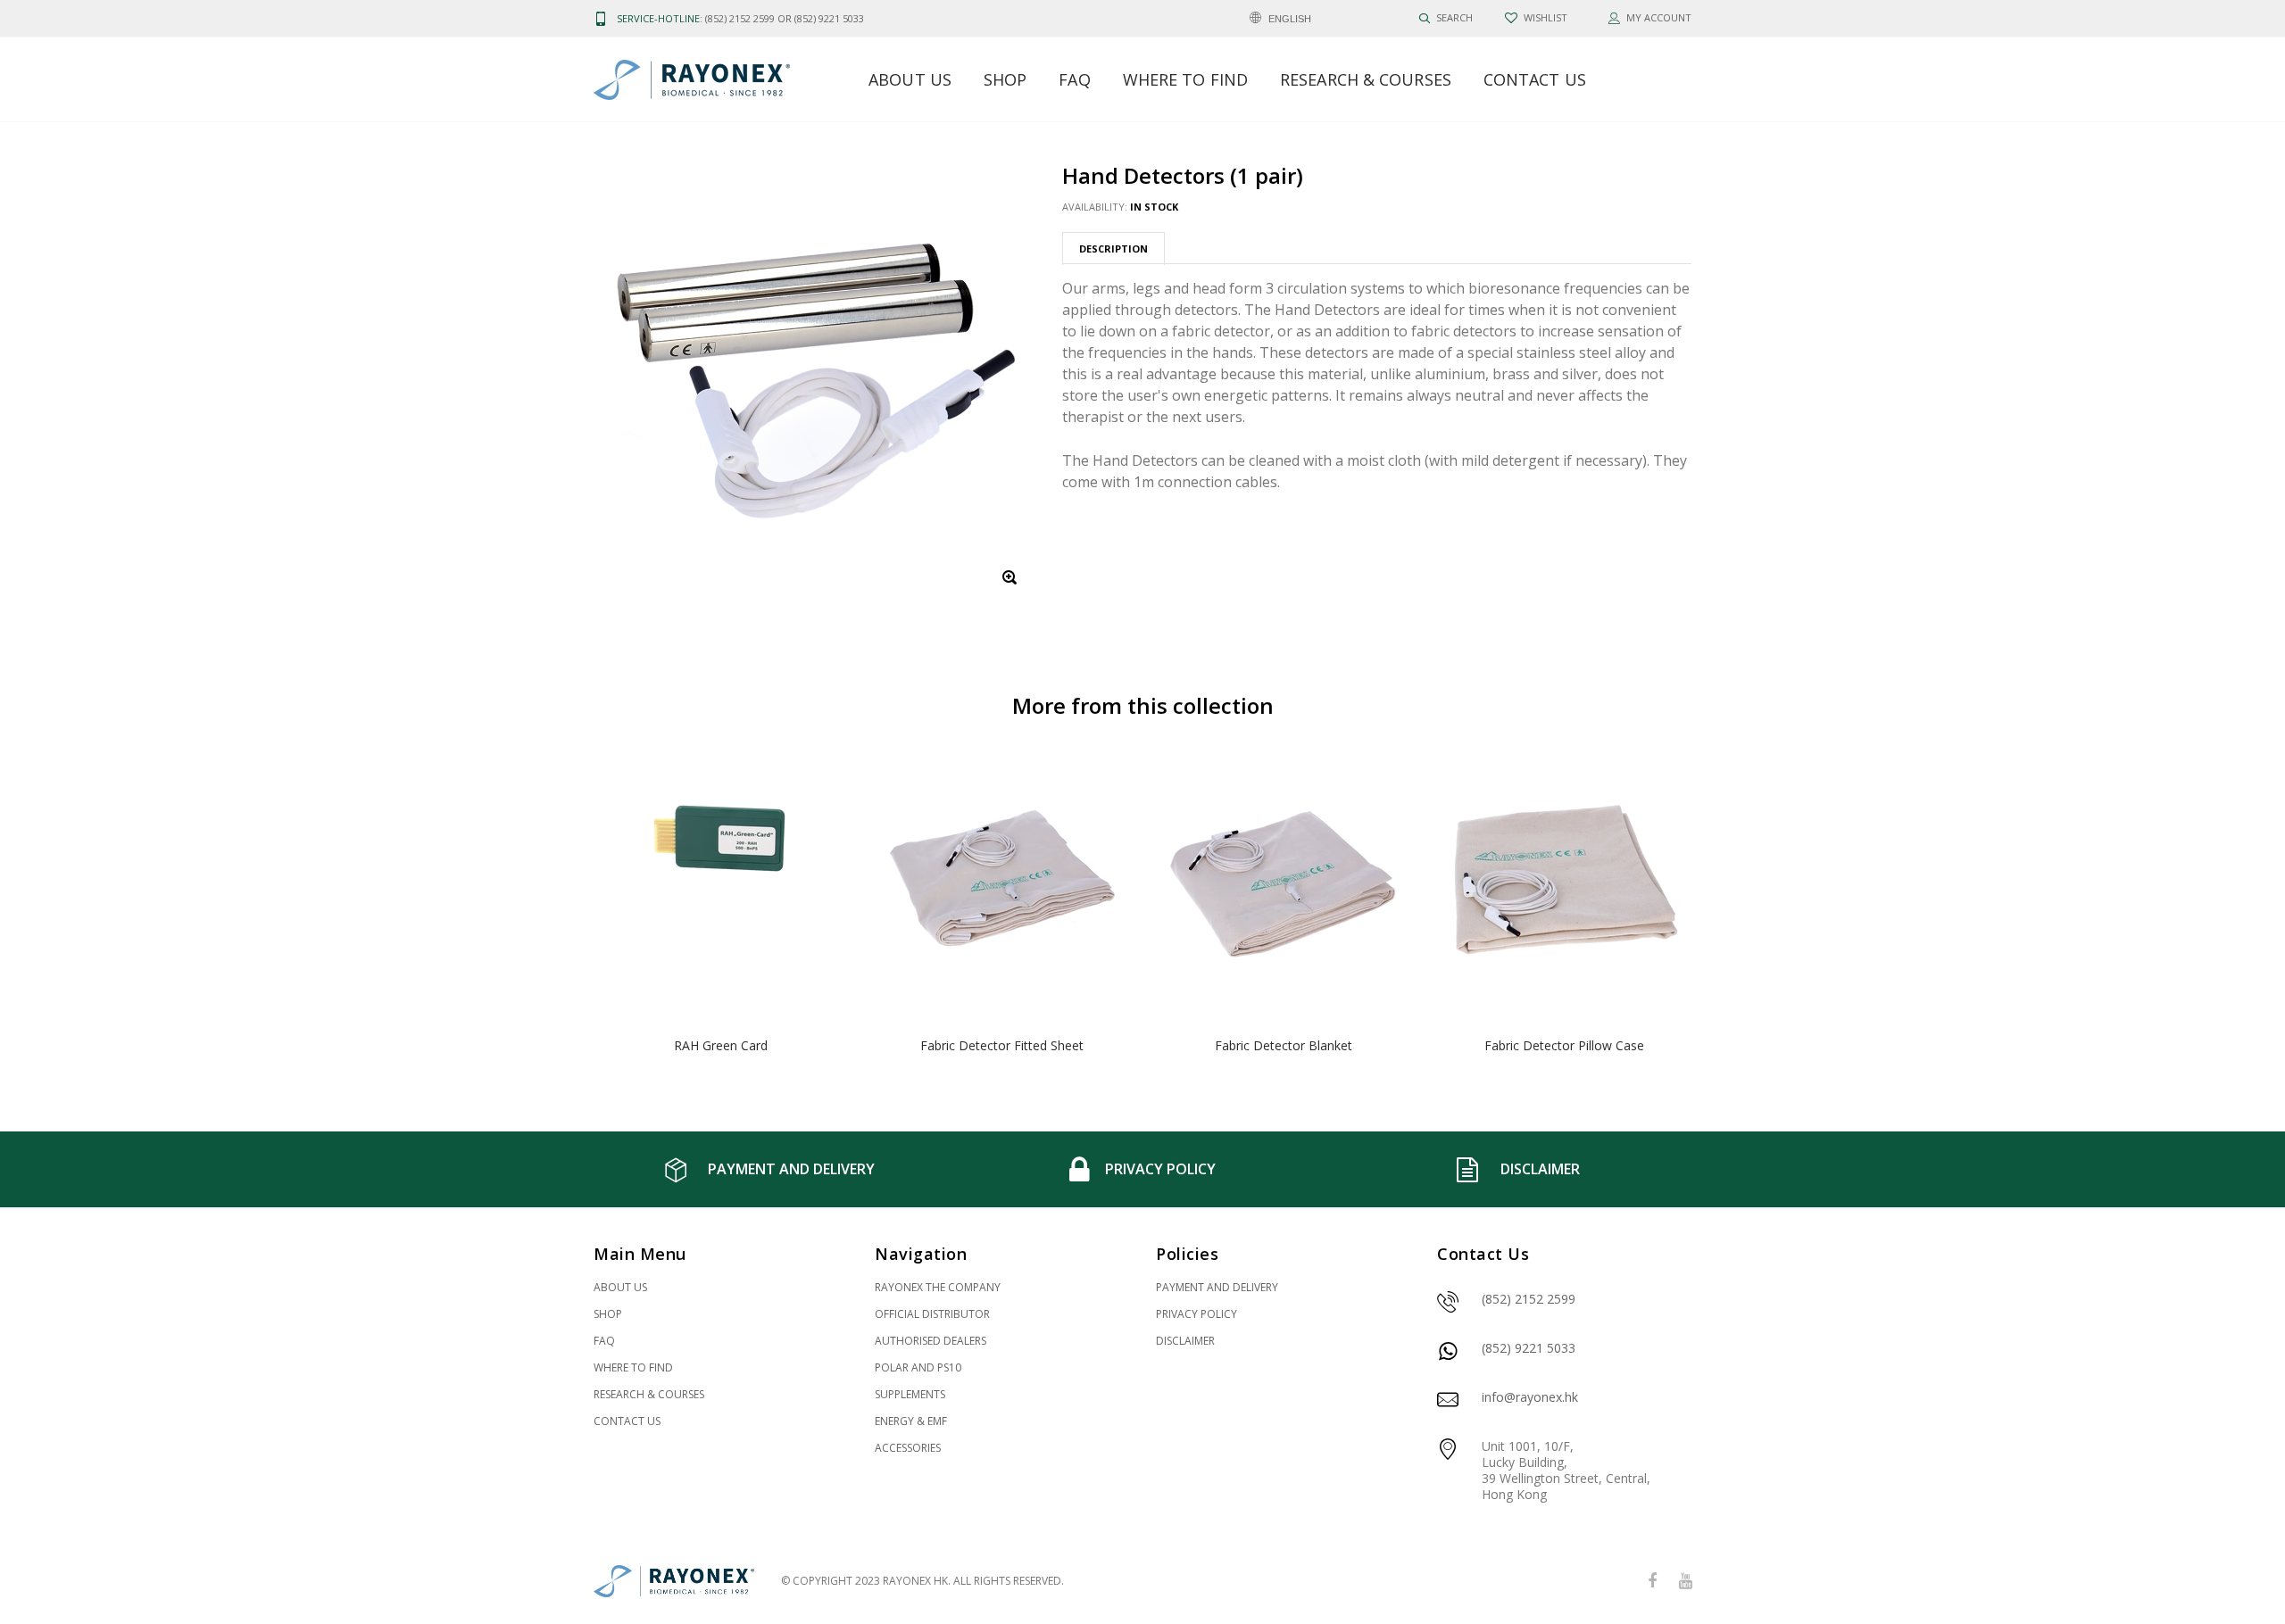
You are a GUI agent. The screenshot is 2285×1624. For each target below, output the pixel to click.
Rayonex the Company (938, 1287)
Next (1730, 908)
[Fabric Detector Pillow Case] (1564, 885)
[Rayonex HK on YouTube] (1685, 1582)
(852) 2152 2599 (1529, 1299)
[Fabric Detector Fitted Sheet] (1002, 885)
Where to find (1185, 79)
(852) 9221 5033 (1529, 1348)
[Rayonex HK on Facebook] (1652, 1582)
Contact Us (1535, 79)
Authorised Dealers (931, 1341)
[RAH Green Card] (721, 885)
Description (1113, 249)
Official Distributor (932, 1314)
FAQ (1074, 79)
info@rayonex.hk (1530, 1397)
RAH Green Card (721, 1045)
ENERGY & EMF (911, 1421)
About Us (910, 79)
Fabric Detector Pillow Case (1564, 1045)
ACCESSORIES (908, 1448)
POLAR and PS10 (918, 1367)
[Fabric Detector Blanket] (1283, 885)
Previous (555, 908)
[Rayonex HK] (674, 1582)
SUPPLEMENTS (910, 1394)
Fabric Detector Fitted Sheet (1002, 1045)
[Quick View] (823, 816)
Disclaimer (1185, 1341)
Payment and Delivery (1217, 1287)
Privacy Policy (1197, 1314)
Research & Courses (1366, 79)
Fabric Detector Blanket (1284, 1045)
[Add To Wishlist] (823, 780)
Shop (1005, 79)
